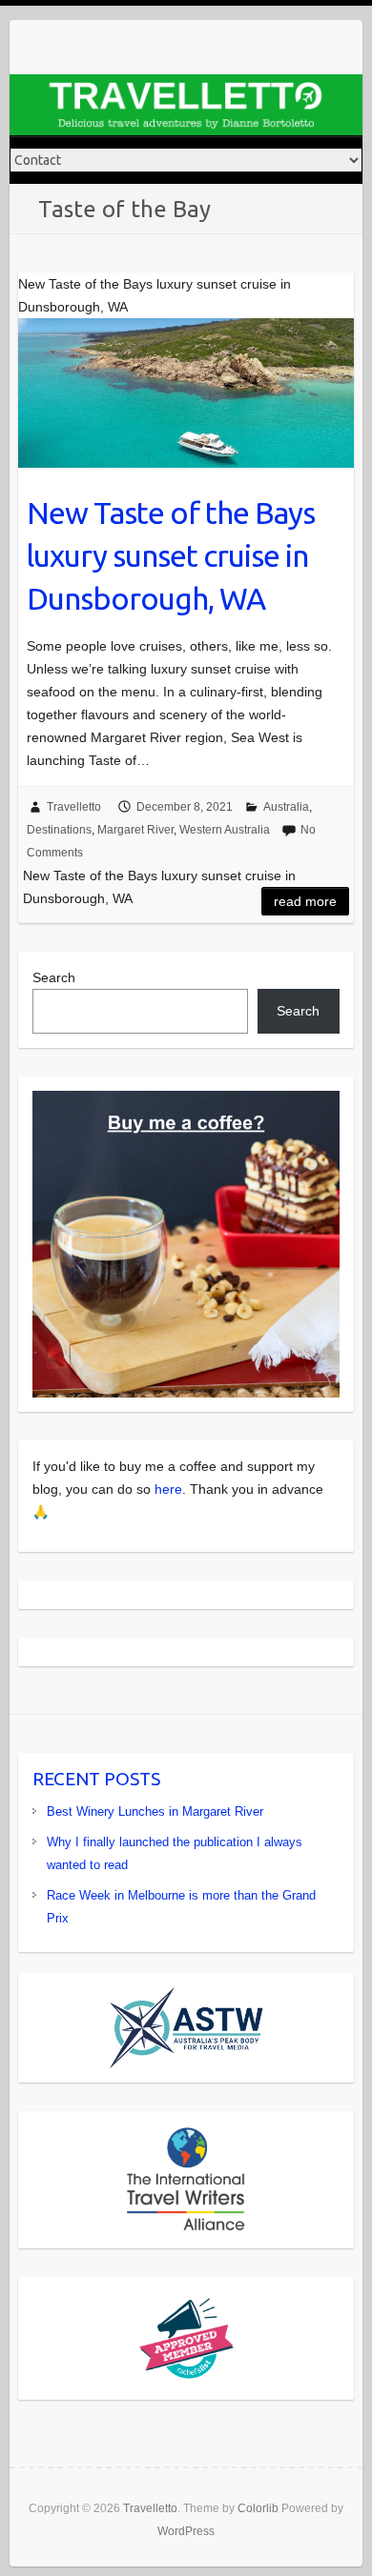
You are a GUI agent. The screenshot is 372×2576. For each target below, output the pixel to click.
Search (54, 977)
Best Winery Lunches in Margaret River (155, 1811)
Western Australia (225, 830)
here (168, 1489)
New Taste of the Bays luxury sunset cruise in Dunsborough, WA (171, 555)
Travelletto (74, 807)
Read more (305, 901)
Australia (286, 807)
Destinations (59, 830)
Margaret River (135, 830)
